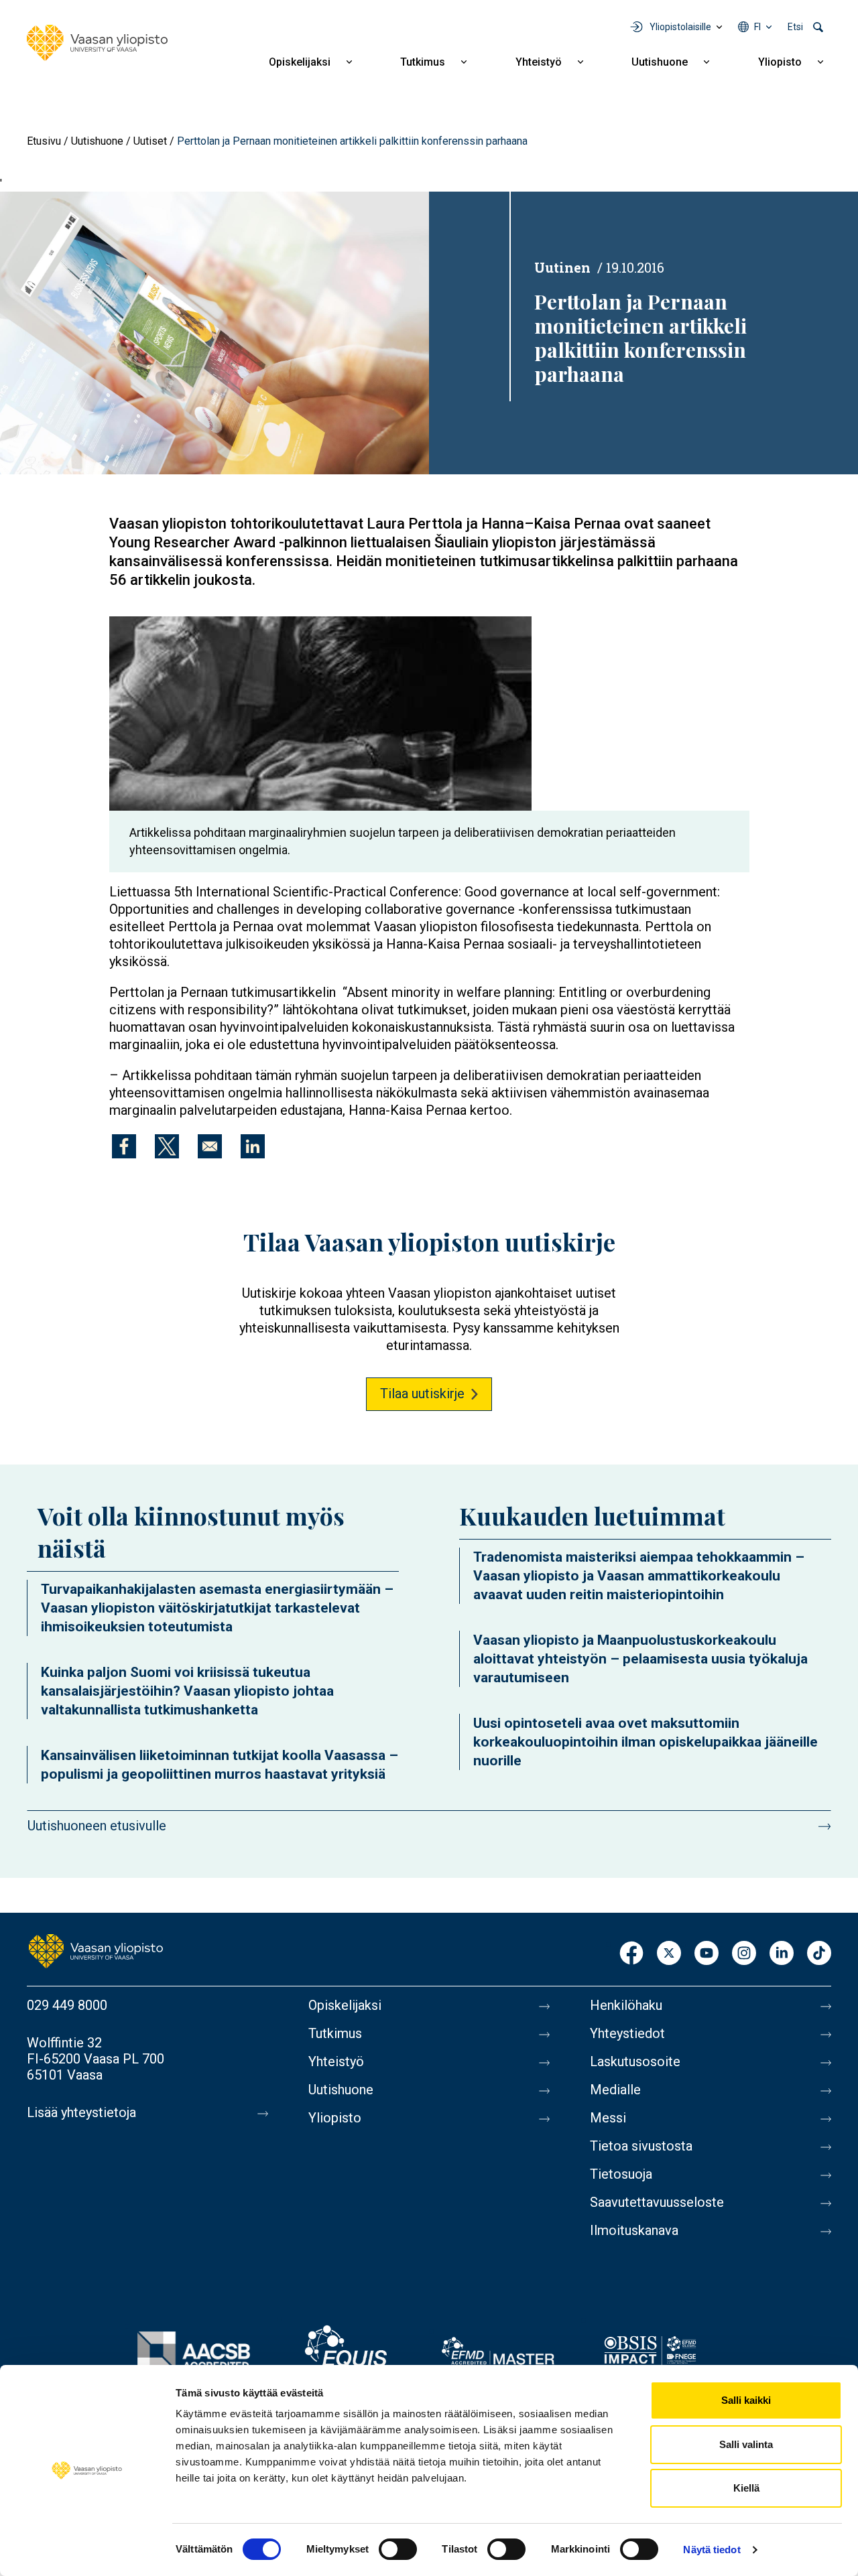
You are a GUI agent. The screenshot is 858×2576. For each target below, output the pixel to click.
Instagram (744, 1954)
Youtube (707, 1954)
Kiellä (746, 2488)
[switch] (398, 2549)
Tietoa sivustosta (641, 2146)
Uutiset (150, 141)
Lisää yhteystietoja (81, 2112)
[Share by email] (210, 1146)
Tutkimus (423, 62)
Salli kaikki (746, 2400)
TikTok (819, 1954)
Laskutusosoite (635, 2061)
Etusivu (44, 141)
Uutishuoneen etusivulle (97, 1826)
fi (757, 27)
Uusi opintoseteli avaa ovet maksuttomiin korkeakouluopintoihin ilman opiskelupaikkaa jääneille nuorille (646, 1742)
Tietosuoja (621, 2174)
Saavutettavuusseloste (657, 2202)
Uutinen (562, 267)
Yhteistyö (539, 62)
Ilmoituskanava (634, 2230)
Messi (608, 2118)
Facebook (631, 1954)
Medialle (615, 2090)
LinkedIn (782, 1954)
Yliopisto (780, 62)
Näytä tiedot (712, 2550)
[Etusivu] (97, 43)
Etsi (795, 27)
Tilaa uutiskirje (422, 1394)
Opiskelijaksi (300, 62)
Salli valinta (746, 2444)
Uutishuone (660, 62)
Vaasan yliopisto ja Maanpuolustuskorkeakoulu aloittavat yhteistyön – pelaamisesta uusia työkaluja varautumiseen (640, 1659)
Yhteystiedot (627, 2033)
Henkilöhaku (626, 2005)
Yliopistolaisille (680, 27)
